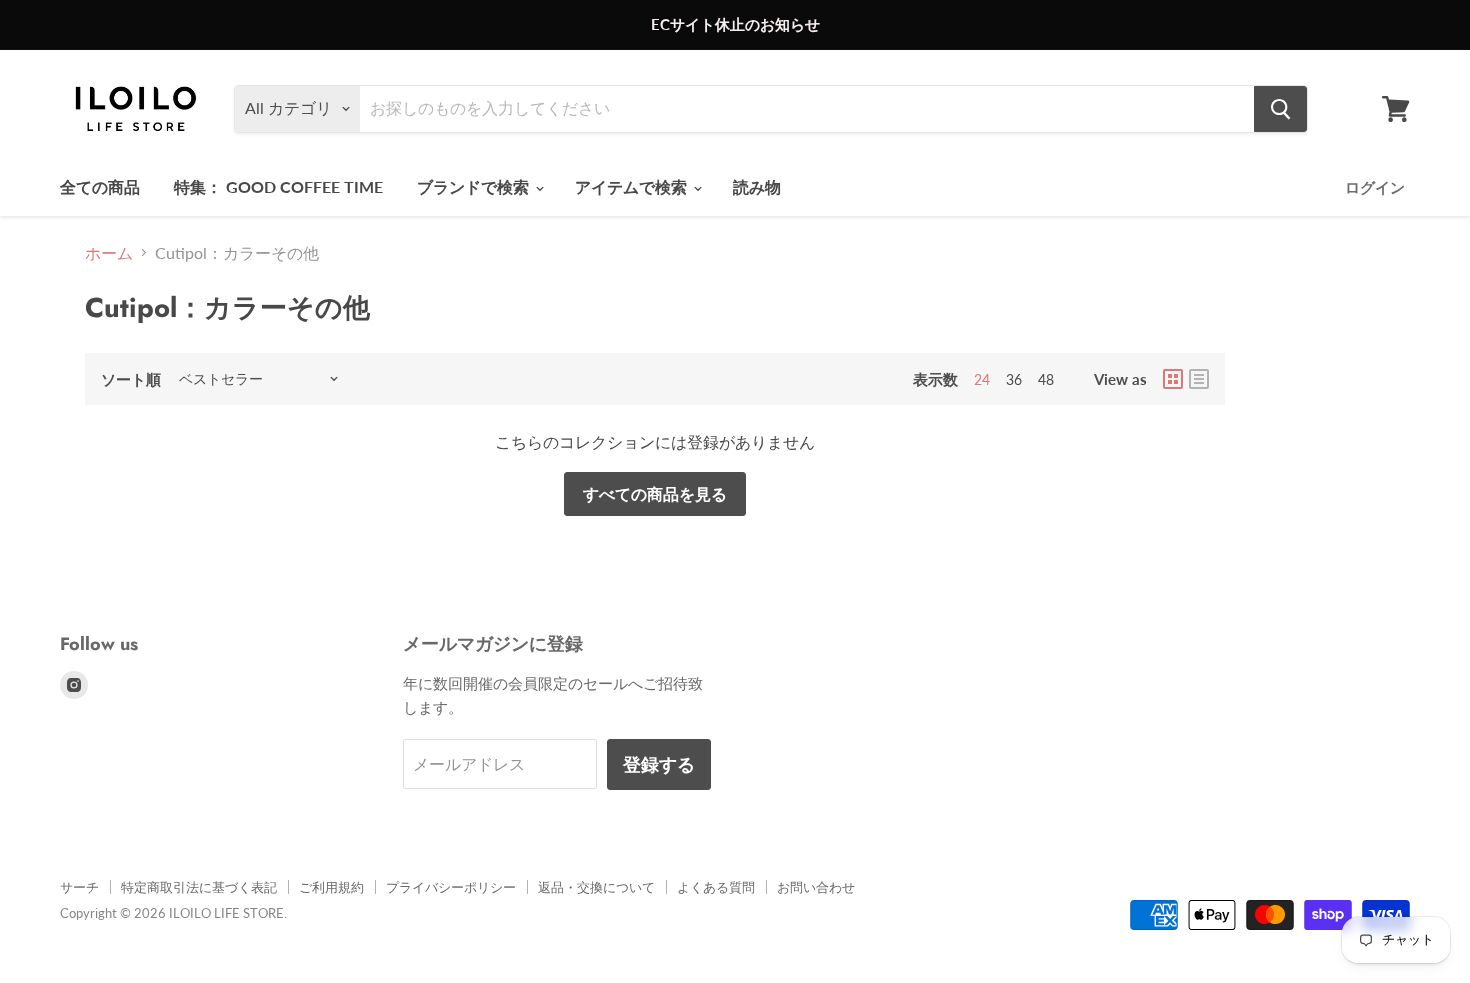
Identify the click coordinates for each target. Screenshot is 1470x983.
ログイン (1375, 187)
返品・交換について (596, 887)
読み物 (757, 186)
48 (1046, 379)
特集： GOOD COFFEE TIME (278, 186)
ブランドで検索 (475, 186)
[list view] (1199, 379)
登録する (659, 764)
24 (982, 379)
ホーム (109, 253)
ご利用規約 (331, 887)
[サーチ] (1280, 109)
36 (1014, 379)
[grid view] (1173, 379)
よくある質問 (716, 887)
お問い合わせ (816, 887)
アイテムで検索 (633, 186)
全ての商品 (100, 186)
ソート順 (131, 379)
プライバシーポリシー (451, 887)
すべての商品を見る (655, 493)
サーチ (79, 887)
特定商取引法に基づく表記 (199, 887)
